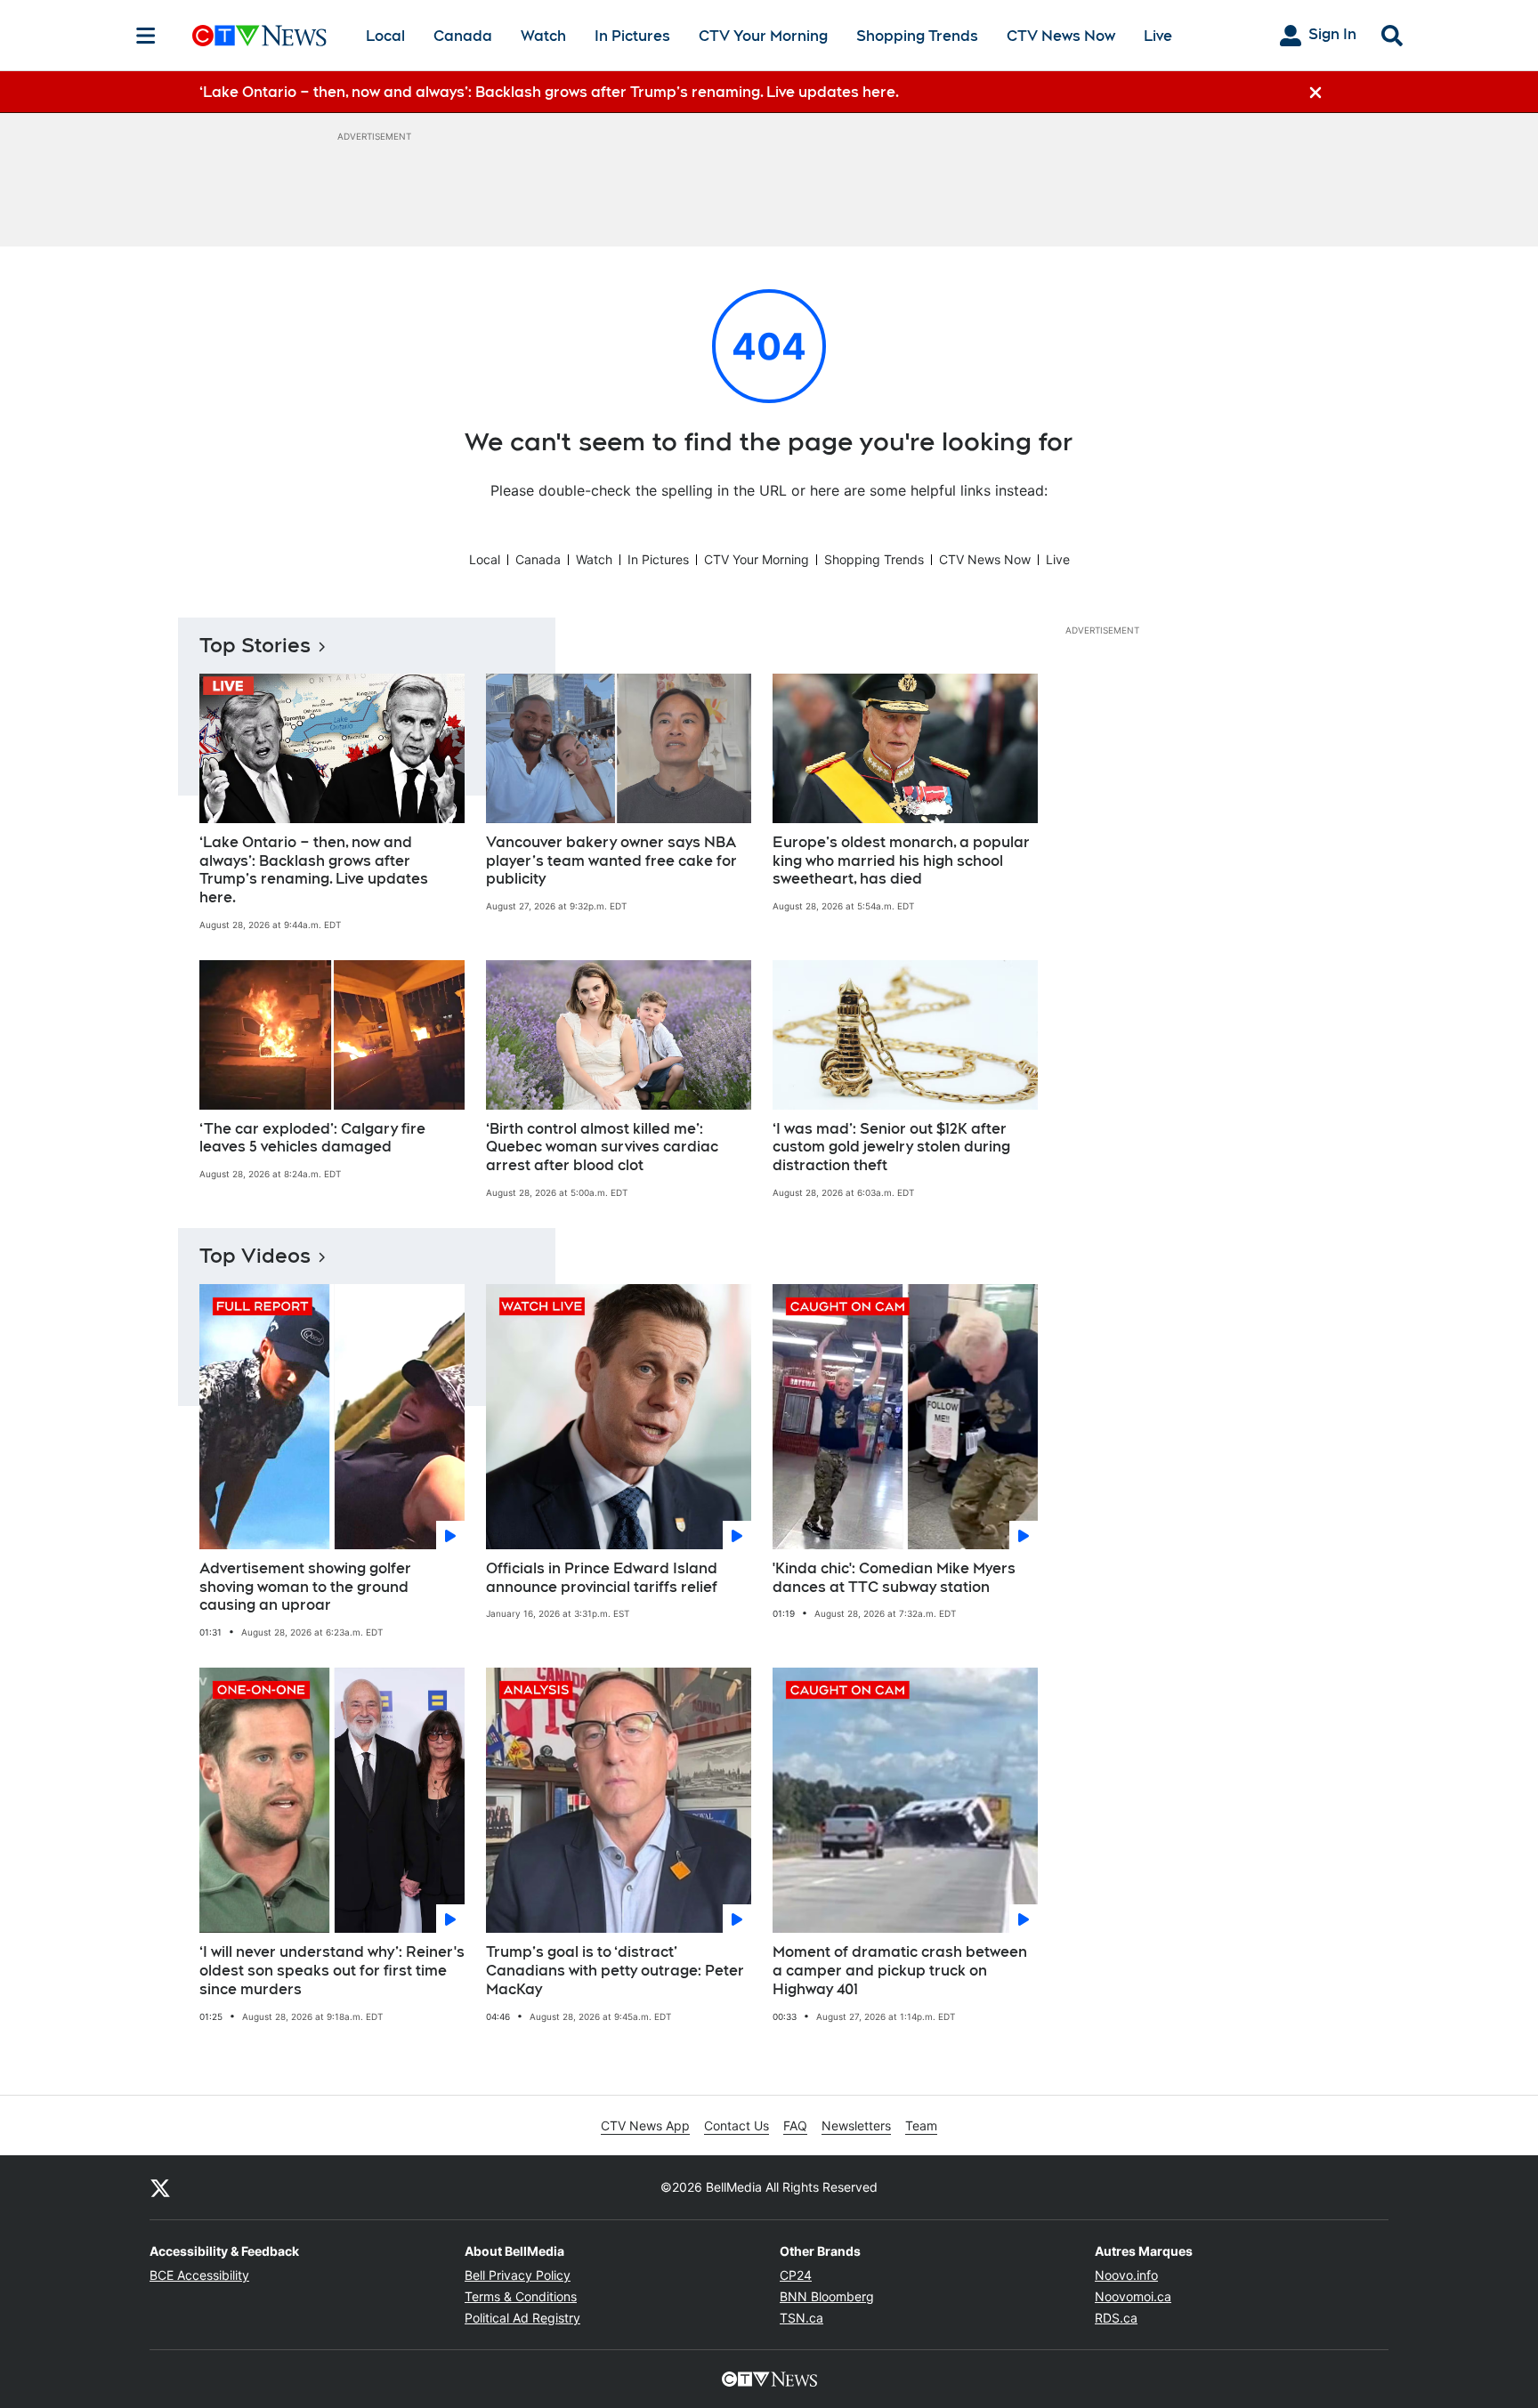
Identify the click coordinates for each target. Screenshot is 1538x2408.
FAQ (795, 2125)
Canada (463, 36)
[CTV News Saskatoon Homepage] (259, 36)
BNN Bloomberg (827, 2296)
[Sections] (146, 36)
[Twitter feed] (160, 2187)
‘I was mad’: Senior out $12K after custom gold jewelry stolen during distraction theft (891, 1147)
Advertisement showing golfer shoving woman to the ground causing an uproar (305, 1587)
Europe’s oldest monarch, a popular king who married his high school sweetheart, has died (901, 861)
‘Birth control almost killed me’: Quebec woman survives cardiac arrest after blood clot (602, 1147)
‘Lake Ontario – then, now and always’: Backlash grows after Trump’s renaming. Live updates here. (314, 870)
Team (921, 2125)
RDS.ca (1116, 2318)
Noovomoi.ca (1133, 2296)
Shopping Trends (917, 36)
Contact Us (737, 2125)
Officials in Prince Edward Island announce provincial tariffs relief (602, 1578)
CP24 (796, 2275)
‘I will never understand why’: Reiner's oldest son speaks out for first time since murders (332, 1971)
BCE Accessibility (199, 2275)
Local (385, 36)
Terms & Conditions (521, 2296)
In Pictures (632, 36)
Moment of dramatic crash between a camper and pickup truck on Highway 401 (900, 1971)
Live (1158, 36)
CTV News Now (1061, 36)
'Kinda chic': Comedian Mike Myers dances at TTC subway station (894, 1578)
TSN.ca (801, 2318)
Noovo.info (1126, 2275)
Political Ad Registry (522, 2318)
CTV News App (645, 2125)
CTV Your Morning (763, 36)
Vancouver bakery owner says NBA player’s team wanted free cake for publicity (611, 861)
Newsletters (856, 2125)
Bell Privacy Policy (518, 2275)
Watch (543, 36)
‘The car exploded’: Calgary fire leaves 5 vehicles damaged (312, 1138)
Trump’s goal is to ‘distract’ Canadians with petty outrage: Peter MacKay (615, 1971)
